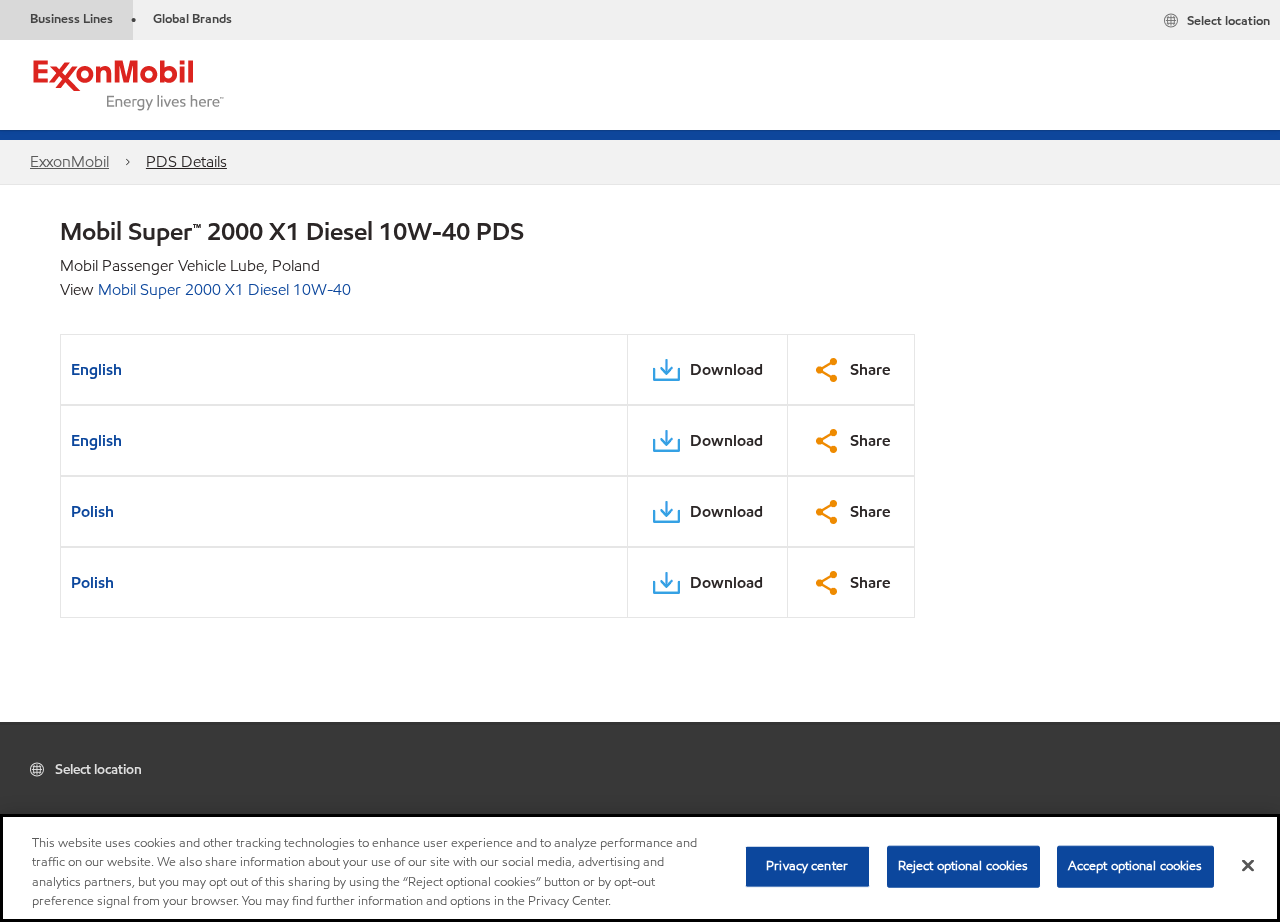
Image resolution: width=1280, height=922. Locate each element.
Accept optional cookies (1135, 866)
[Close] (1248, 865)
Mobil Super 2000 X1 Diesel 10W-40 (224, 289)
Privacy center (807, 866)
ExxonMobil (69, 161)
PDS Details (186, 161)
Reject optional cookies (963, 866)
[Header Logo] (129, 83)
